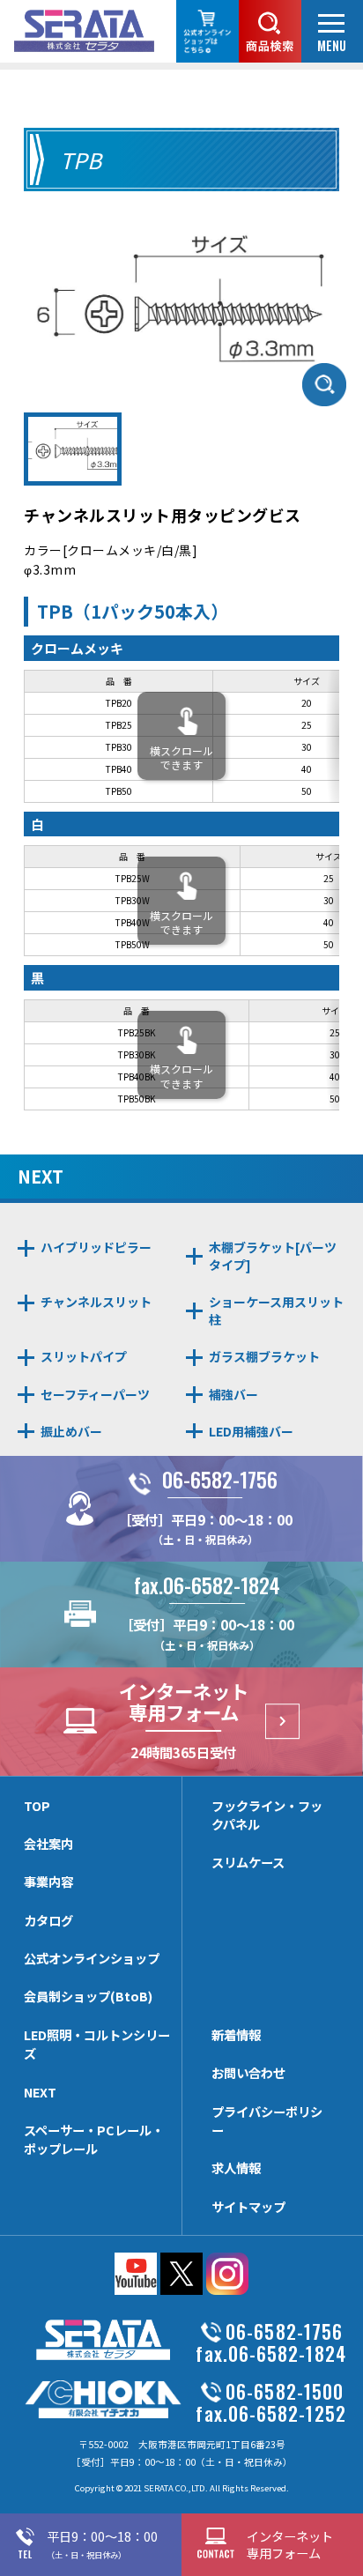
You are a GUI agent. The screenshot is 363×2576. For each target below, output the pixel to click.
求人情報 (236, 2168)
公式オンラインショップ (92, 1958)
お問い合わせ (248, 2072)
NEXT (40, 2092)
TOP (37, 1805)
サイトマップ (248, 2206)
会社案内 (48, 1843)
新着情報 (236, 2034)
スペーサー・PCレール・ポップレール (94, 2139)
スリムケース (248, 1862)
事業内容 (48, 1881)
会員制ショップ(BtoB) (88, 1996)
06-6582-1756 (220, 1479)
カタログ (48, 1920)
